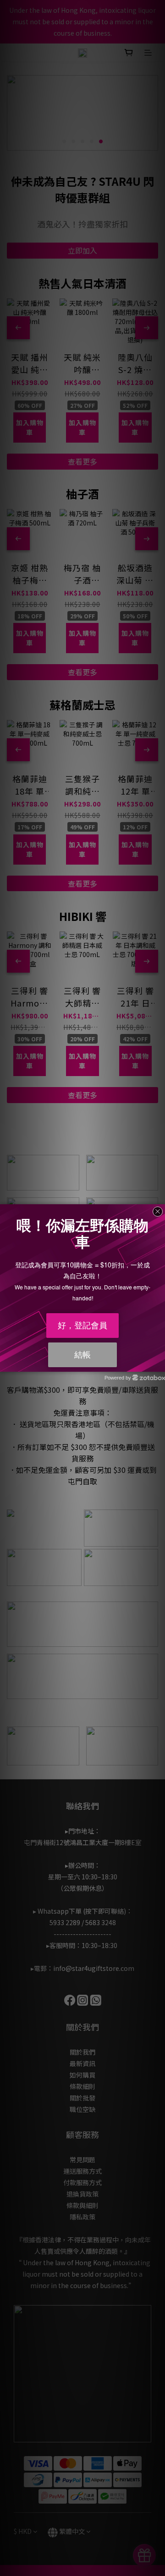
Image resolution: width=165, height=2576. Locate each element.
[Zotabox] (159, 1364)
